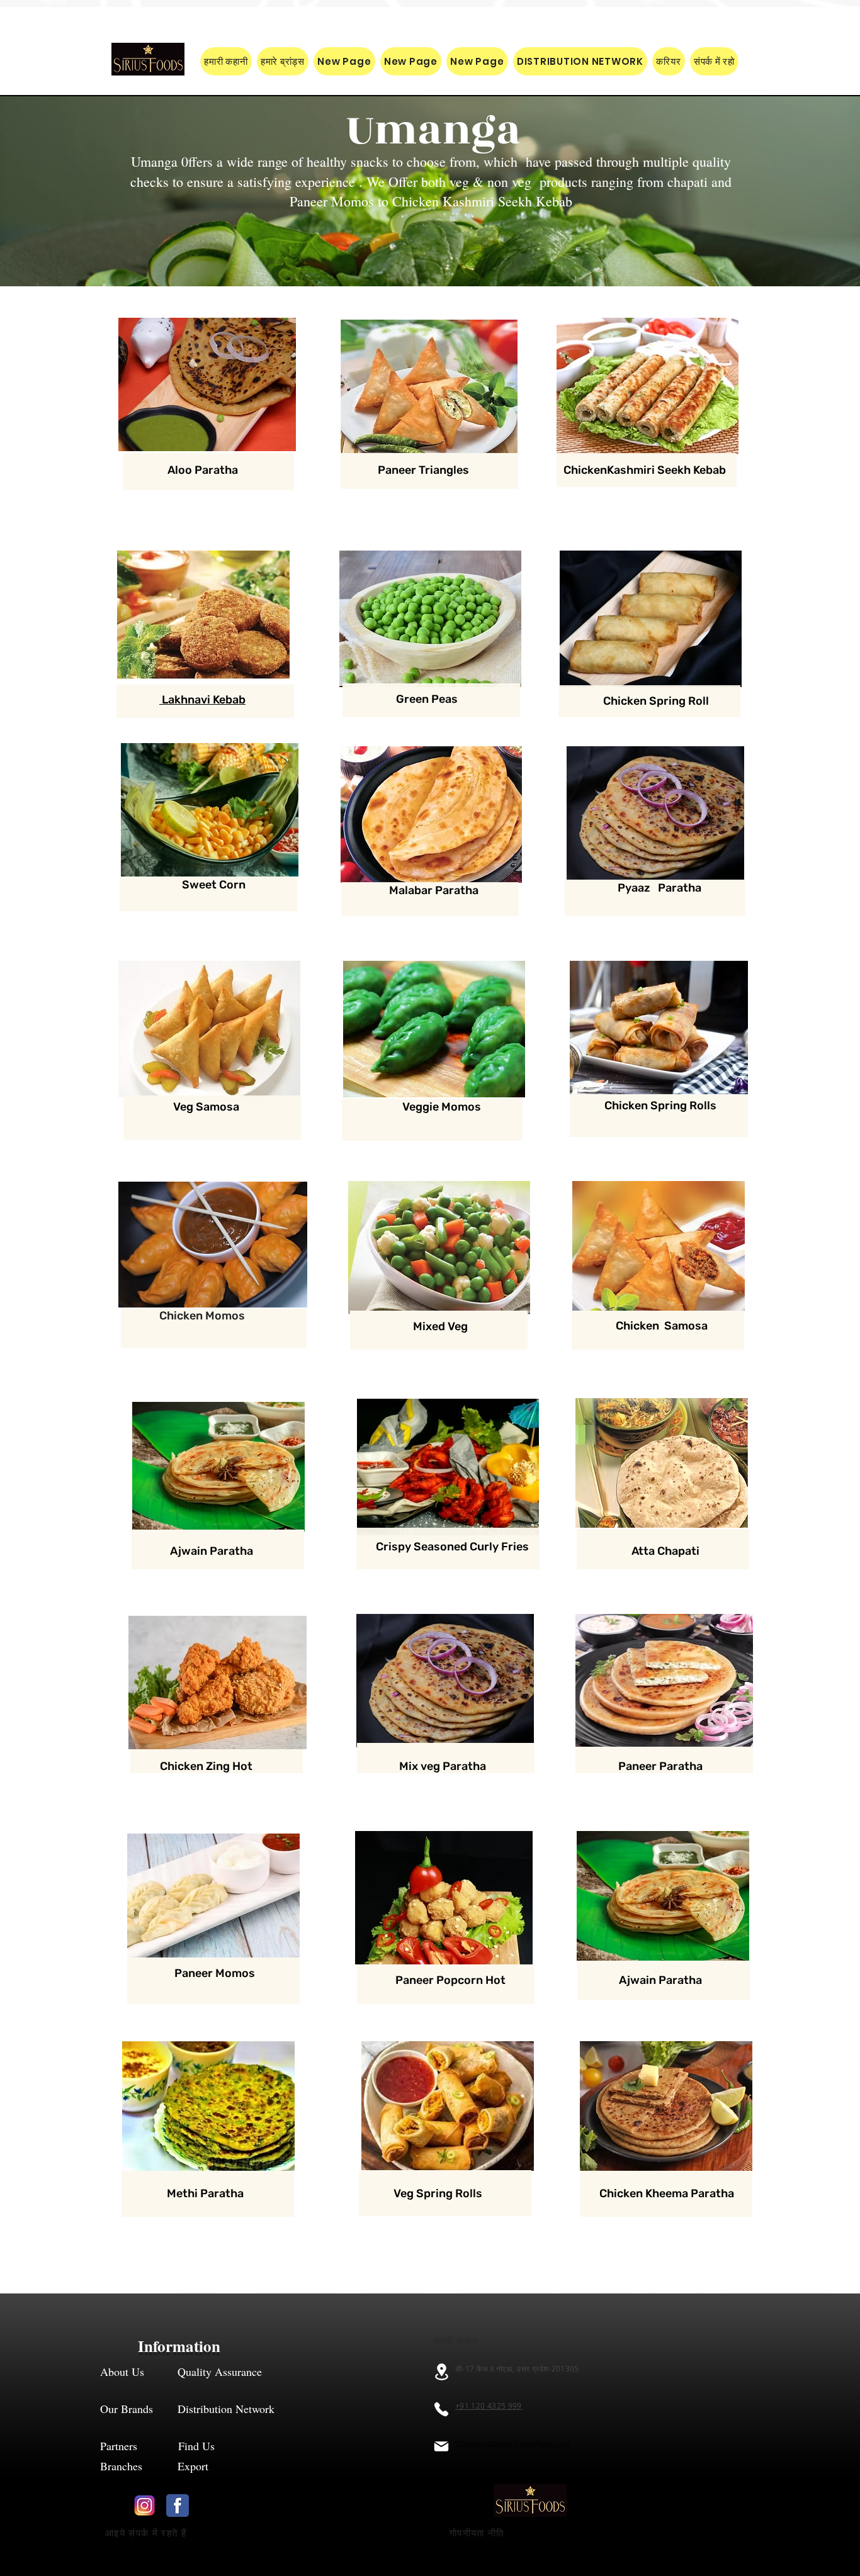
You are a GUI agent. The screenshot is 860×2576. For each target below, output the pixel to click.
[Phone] (441, 2409)
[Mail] (441, 2446)
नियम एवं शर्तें (569, 2533)
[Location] (441, 2372)
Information (182, 2346)
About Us (122, 2372)
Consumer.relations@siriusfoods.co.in (512, 2443)
